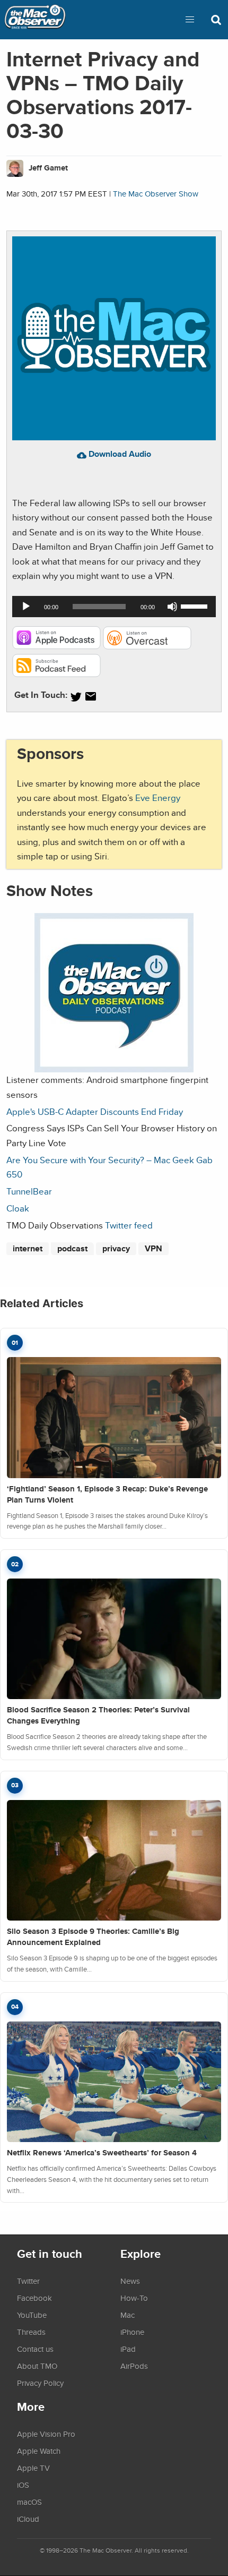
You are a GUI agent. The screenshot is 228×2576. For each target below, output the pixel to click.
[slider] (196, 605)
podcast (72, 1248)
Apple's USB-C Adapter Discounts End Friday (95, 1111)
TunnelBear (29, 1191)
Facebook (34, 2298)
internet (28, 1248)
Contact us (35, 2349)
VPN (154, 1248)
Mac (128, 2315)
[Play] (26, 607)
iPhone (132, 2332)
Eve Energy (158, 797)
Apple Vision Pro (46, 2434)
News (130, 2281)
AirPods (134, 2366)
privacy (116, 1248)
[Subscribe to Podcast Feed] (56, 674)
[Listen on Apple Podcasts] (56, 646)
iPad (128, 2349)
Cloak (18, 1208)
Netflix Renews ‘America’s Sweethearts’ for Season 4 (102, 2153)
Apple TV (33, 2468)
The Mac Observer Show (156, 194)
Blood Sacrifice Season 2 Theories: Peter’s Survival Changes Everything (98, 1715)
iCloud (28, 2519)
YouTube (32, 2315)
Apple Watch (39, 2451)
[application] (114, 607)
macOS (29, 2502)
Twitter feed (129, 1225)
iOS (23, 2485)
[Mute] (172, 607)
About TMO (37, 2366)
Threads (31, 2332)
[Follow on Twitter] (76, 697)
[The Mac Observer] (35, 20)
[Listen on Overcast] (147, 646)
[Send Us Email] (91, 697)
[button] (190, 20)
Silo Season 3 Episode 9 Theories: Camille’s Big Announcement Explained (93, 1937)
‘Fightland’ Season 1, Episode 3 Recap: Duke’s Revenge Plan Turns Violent (107, 1494)
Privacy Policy (40, 2383)
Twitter (28, 2281)
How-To (134, 2298)
